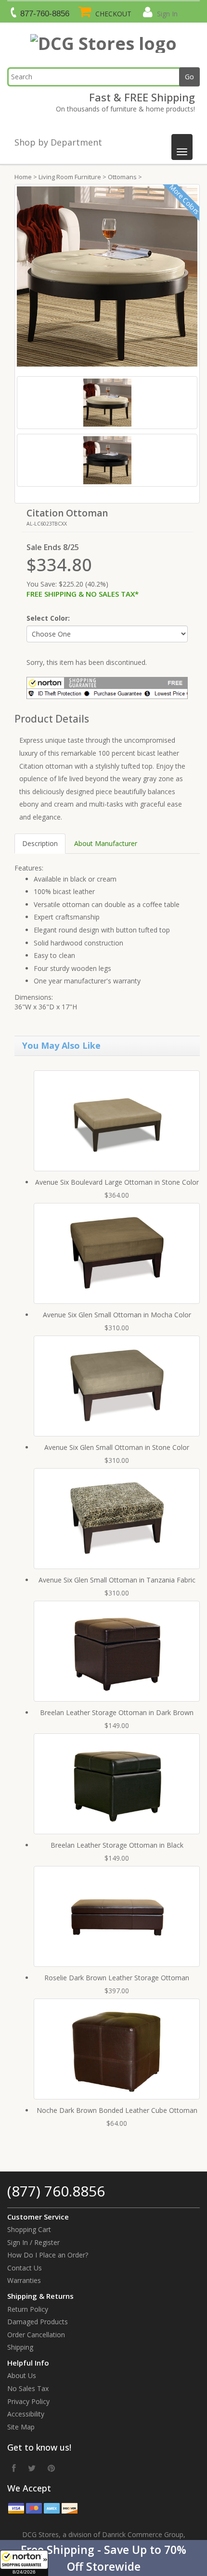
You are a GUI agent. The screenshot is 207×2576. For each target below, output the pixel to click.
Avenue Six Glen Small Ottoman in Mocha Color (117, 1315)
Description (40, 843)
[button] (103, 2558)
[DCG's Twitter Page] (32, 2468)
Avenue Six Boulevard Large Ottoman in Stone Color (117, 1182)
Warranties (24, 2280)
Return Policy (28, 2309)
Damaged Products (38, 2322)
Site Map (21, 2427)
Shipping (20, 2347)
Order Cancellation (36, 2335)
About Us (22, 2375)
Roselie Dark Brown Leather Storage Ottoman (117, 1978)
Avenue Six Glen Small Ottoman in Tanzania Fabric (117, 1580)
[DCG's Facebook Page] (14, 2468)
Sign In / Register (33, 2242)
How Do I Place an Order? (48, 2255)
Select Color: (48, 618)
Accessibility (26, 2414)
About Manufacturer (106, 843)
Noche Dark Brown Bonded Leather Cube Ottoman (117, 2110)
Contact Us (25, 2268)
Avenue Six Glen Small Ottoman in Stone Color (117, 1447)
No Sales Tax (28, 2388)
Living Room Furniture (70, 177)
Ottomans (122, 177)
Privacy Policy (28, 2401)
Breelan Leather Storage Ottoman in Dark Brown (117, 1712)
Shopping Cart (29, 2229)
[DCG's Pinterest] (51, 2468)
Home (23, 177)
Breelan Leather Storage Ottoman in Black (117, 1845)
